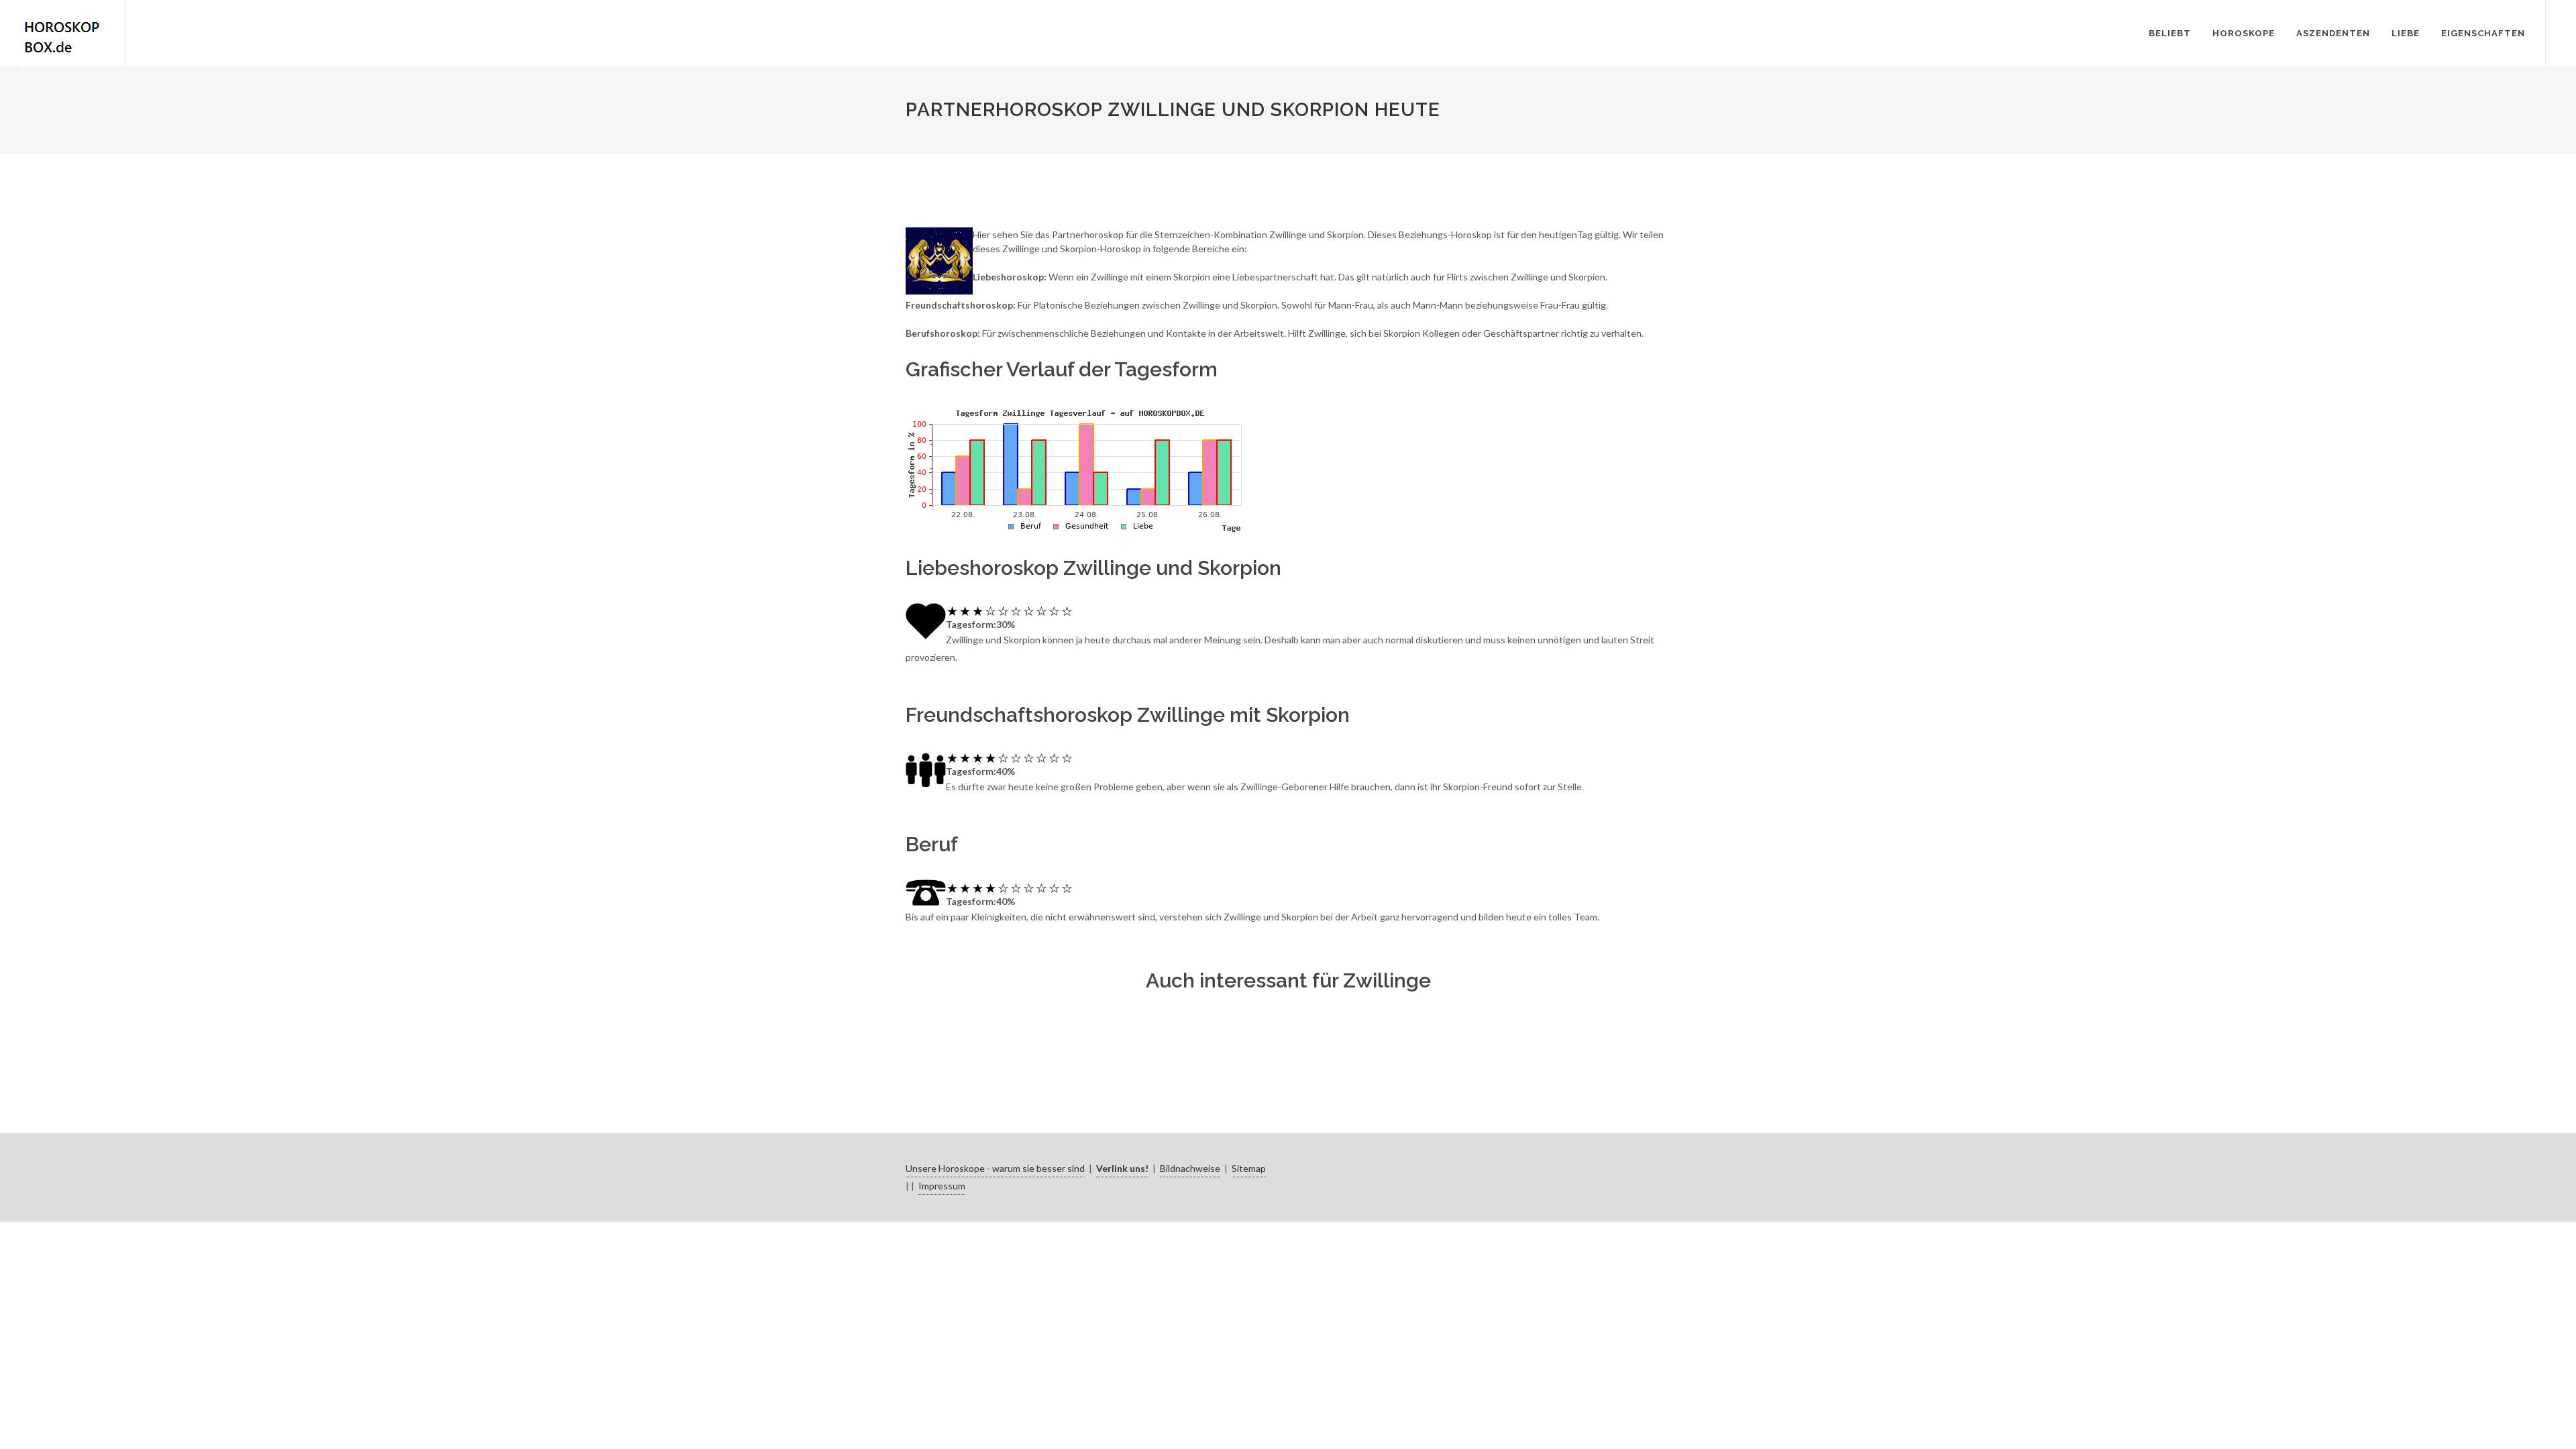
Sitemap (1249, 1168)
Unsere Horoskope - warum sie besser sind (995, 1168)
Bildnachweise (1190, 1168)
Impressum (942, 1186)
